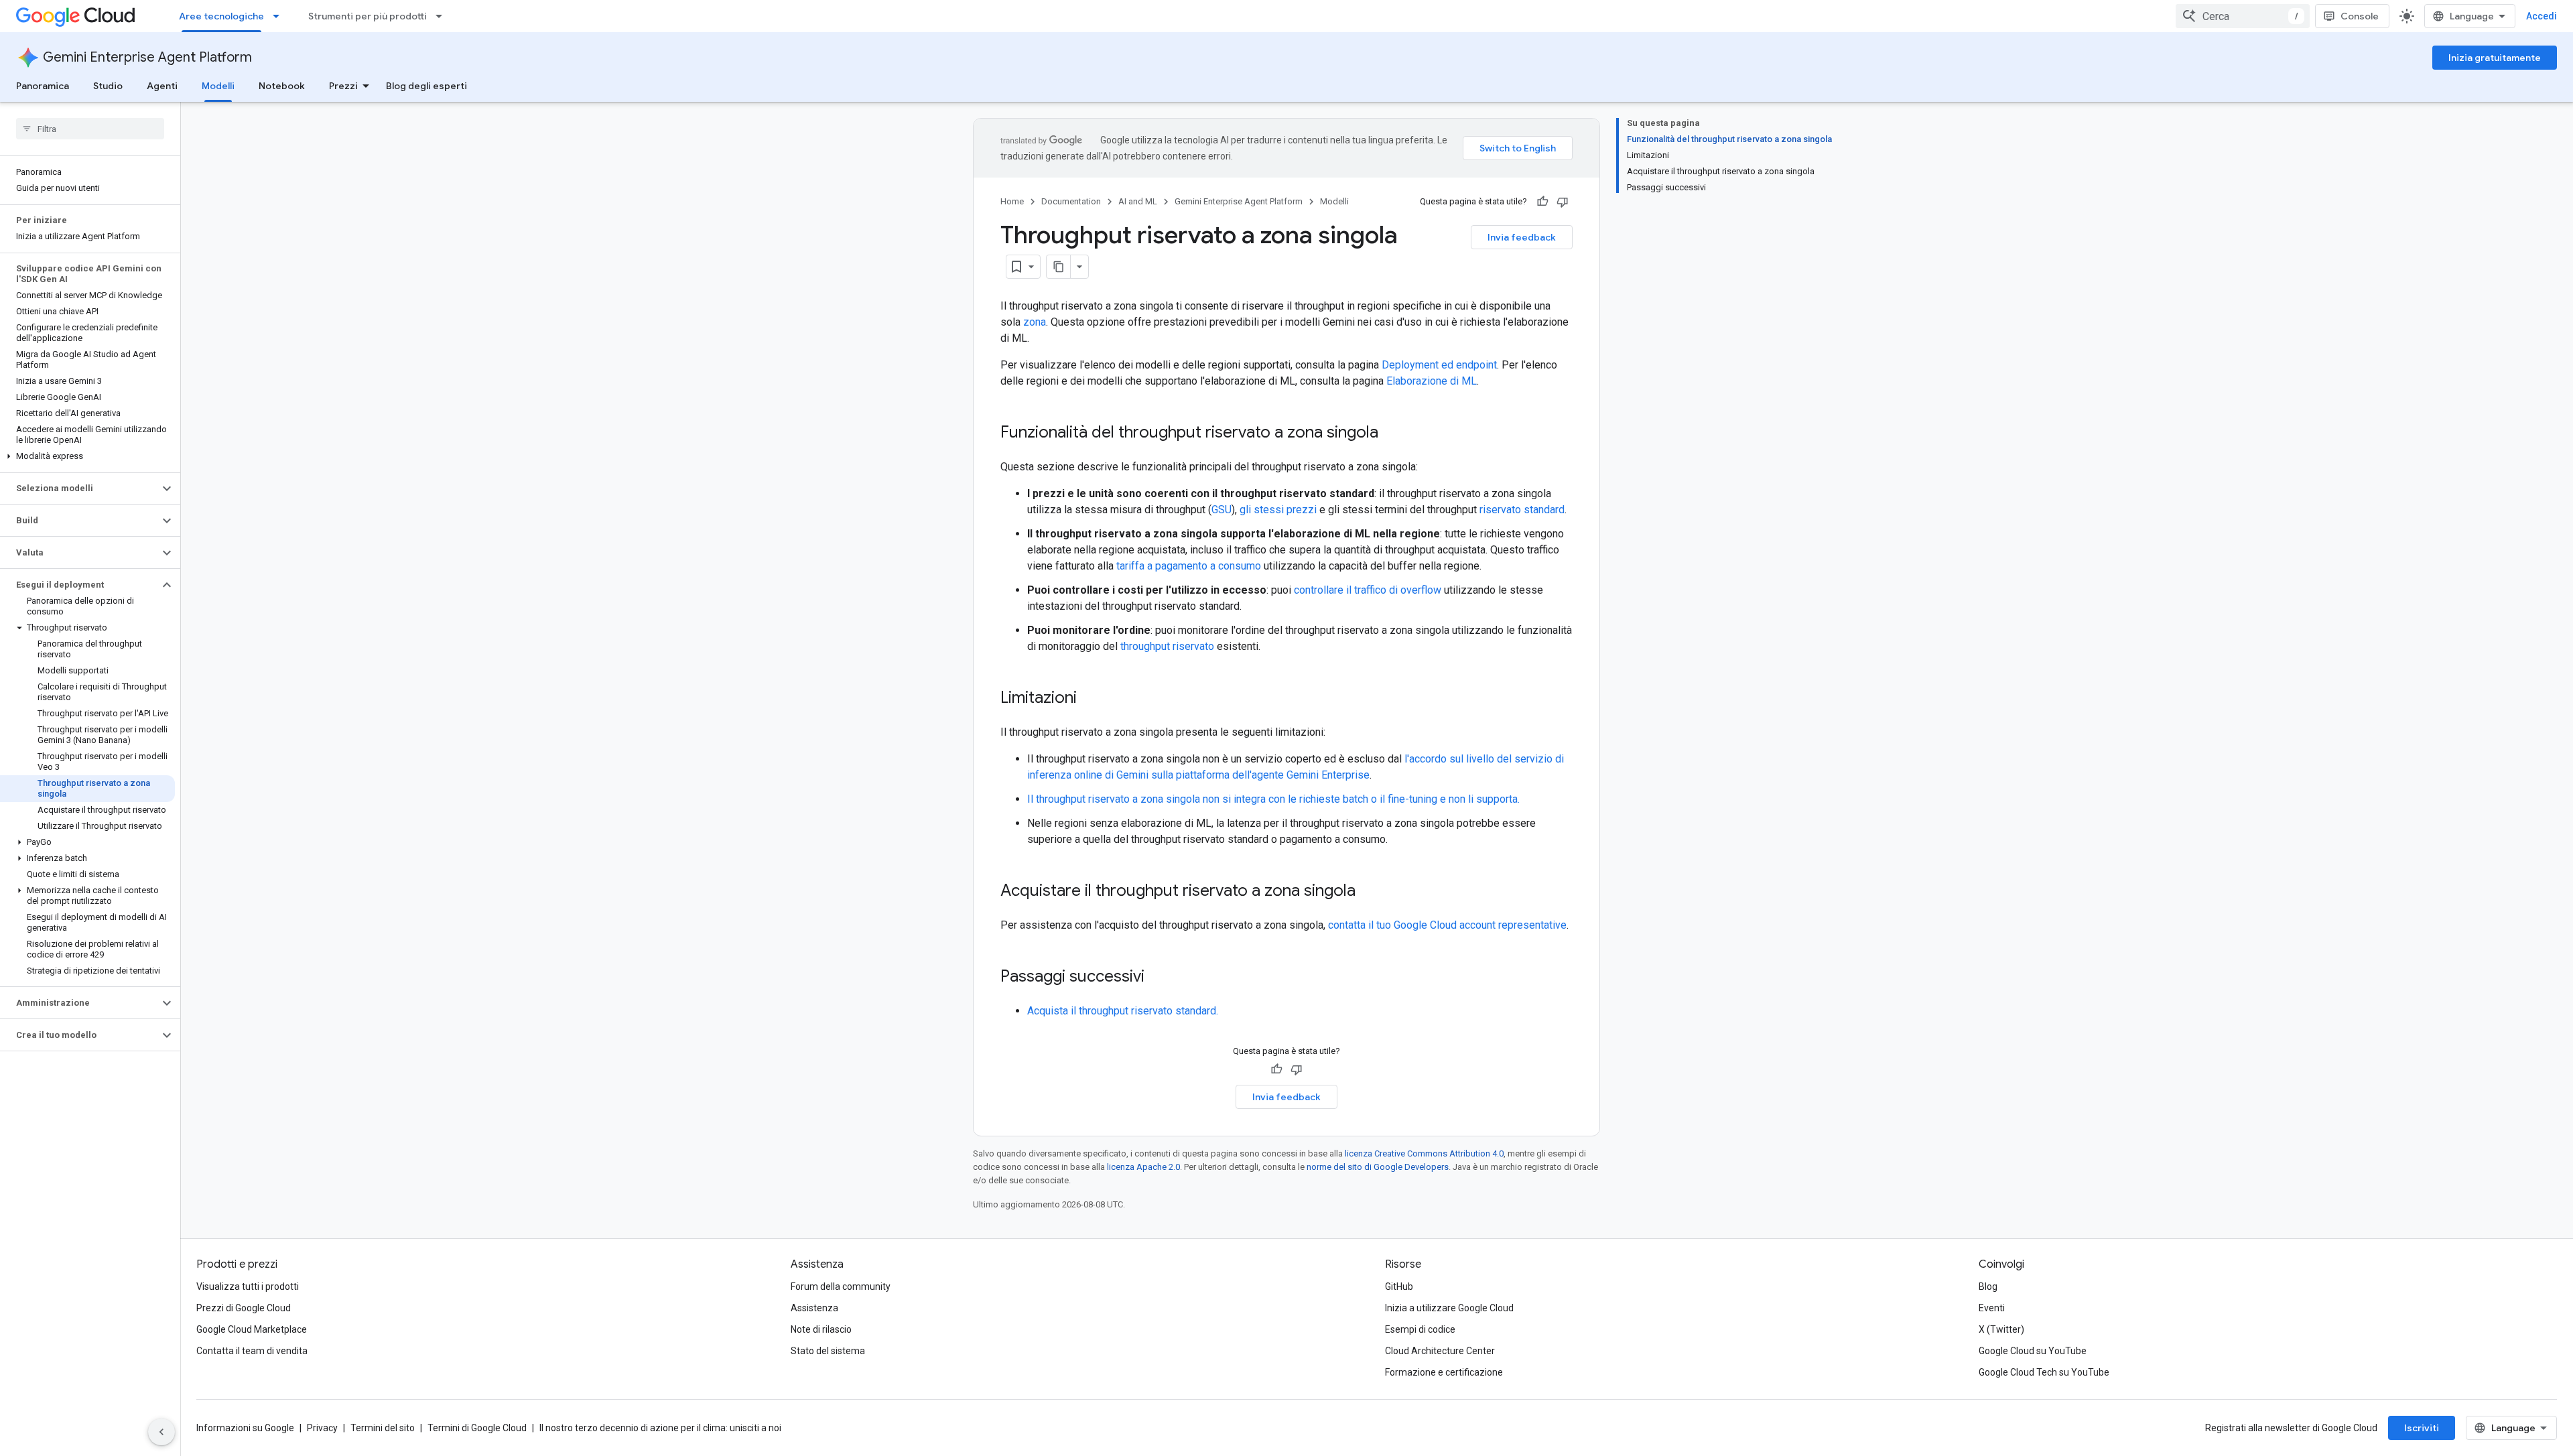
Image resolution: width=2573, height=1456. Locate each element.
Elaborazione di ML (1432, 381)
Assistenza (814, 1308)
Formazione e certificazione (1444, 1372)
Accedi (2542, 16)
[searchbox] (90, 129)
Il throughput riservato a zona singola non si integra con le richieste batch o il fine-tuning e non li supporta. (1273, 799)
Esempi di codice (1420, 1329)
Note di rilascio (821, 1329)
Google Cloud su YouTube (2033, 1351)
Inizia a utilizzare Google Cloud (1449, 1308)
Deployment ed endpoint (1439, 365)
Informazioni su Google (245, 1428)
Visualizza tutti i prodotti (248, 1286)
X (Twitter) (2001, 1329)
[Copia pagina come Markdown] (1059, 267)
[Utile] (1542, 202)
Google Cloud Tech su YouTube (2044, 1372)
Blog (1988, 1286)
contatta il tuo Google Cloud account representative (1447, 925)
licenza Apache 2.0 (1143, 1167)
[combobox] (2243, 16)
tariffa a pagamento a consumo (1189, 566)
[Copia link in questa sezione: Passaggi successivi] (1158, 978)
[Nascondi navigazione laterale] (161, 1432)
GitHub (1399, 1286)
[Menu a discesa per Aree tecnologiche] (280, 16)
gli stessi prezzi (1278, 510)
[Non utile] (1563, 202)
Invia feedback (1522, 237)
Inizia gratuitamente (2495, 58)
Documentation (1071, 201)
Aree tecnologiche (221, 16)
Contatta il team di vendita (252, 1351)
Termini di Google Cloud (477, 1428)
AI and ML (1138, 201)
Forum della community (841, 1286)
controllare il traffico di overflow (1368, 590)
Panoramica (43, 86)
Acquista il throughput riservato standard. (1123, 1011)
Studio (108, 86)
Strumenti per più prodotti (368, 16)
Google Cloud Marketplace (252, 1329)
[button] (87, 456)
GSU (1222, 510)
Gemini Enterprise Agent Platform (147, 57)
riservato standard (1522, 510)
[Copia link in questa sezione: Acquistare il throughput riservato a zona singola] (1369, 892)
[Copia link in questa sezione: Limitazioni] (1090, 699)
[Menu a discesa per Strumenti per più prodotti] (443, 16)
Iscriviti (2422, 1428)
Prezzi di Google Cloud (244, 1308)
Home (1012, 201)
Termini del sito (383, 1428)
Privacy (322, 1428)
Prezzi (343, 86)
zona (1035, 322)
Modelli (218, 86)
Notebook (282, 86)
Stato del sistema (828, 1351)
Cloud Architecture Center (1440, 1351)
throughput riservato (1167, 646)
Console (2360, 16)
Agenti (162, 86)
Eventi (1992, 1308)
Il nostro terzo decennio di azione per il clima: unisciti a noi (660, 1428)
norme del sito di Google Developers (1378, 1167)
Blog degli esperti (426, 86)
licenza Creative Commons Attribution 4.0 (1424, 1153)
